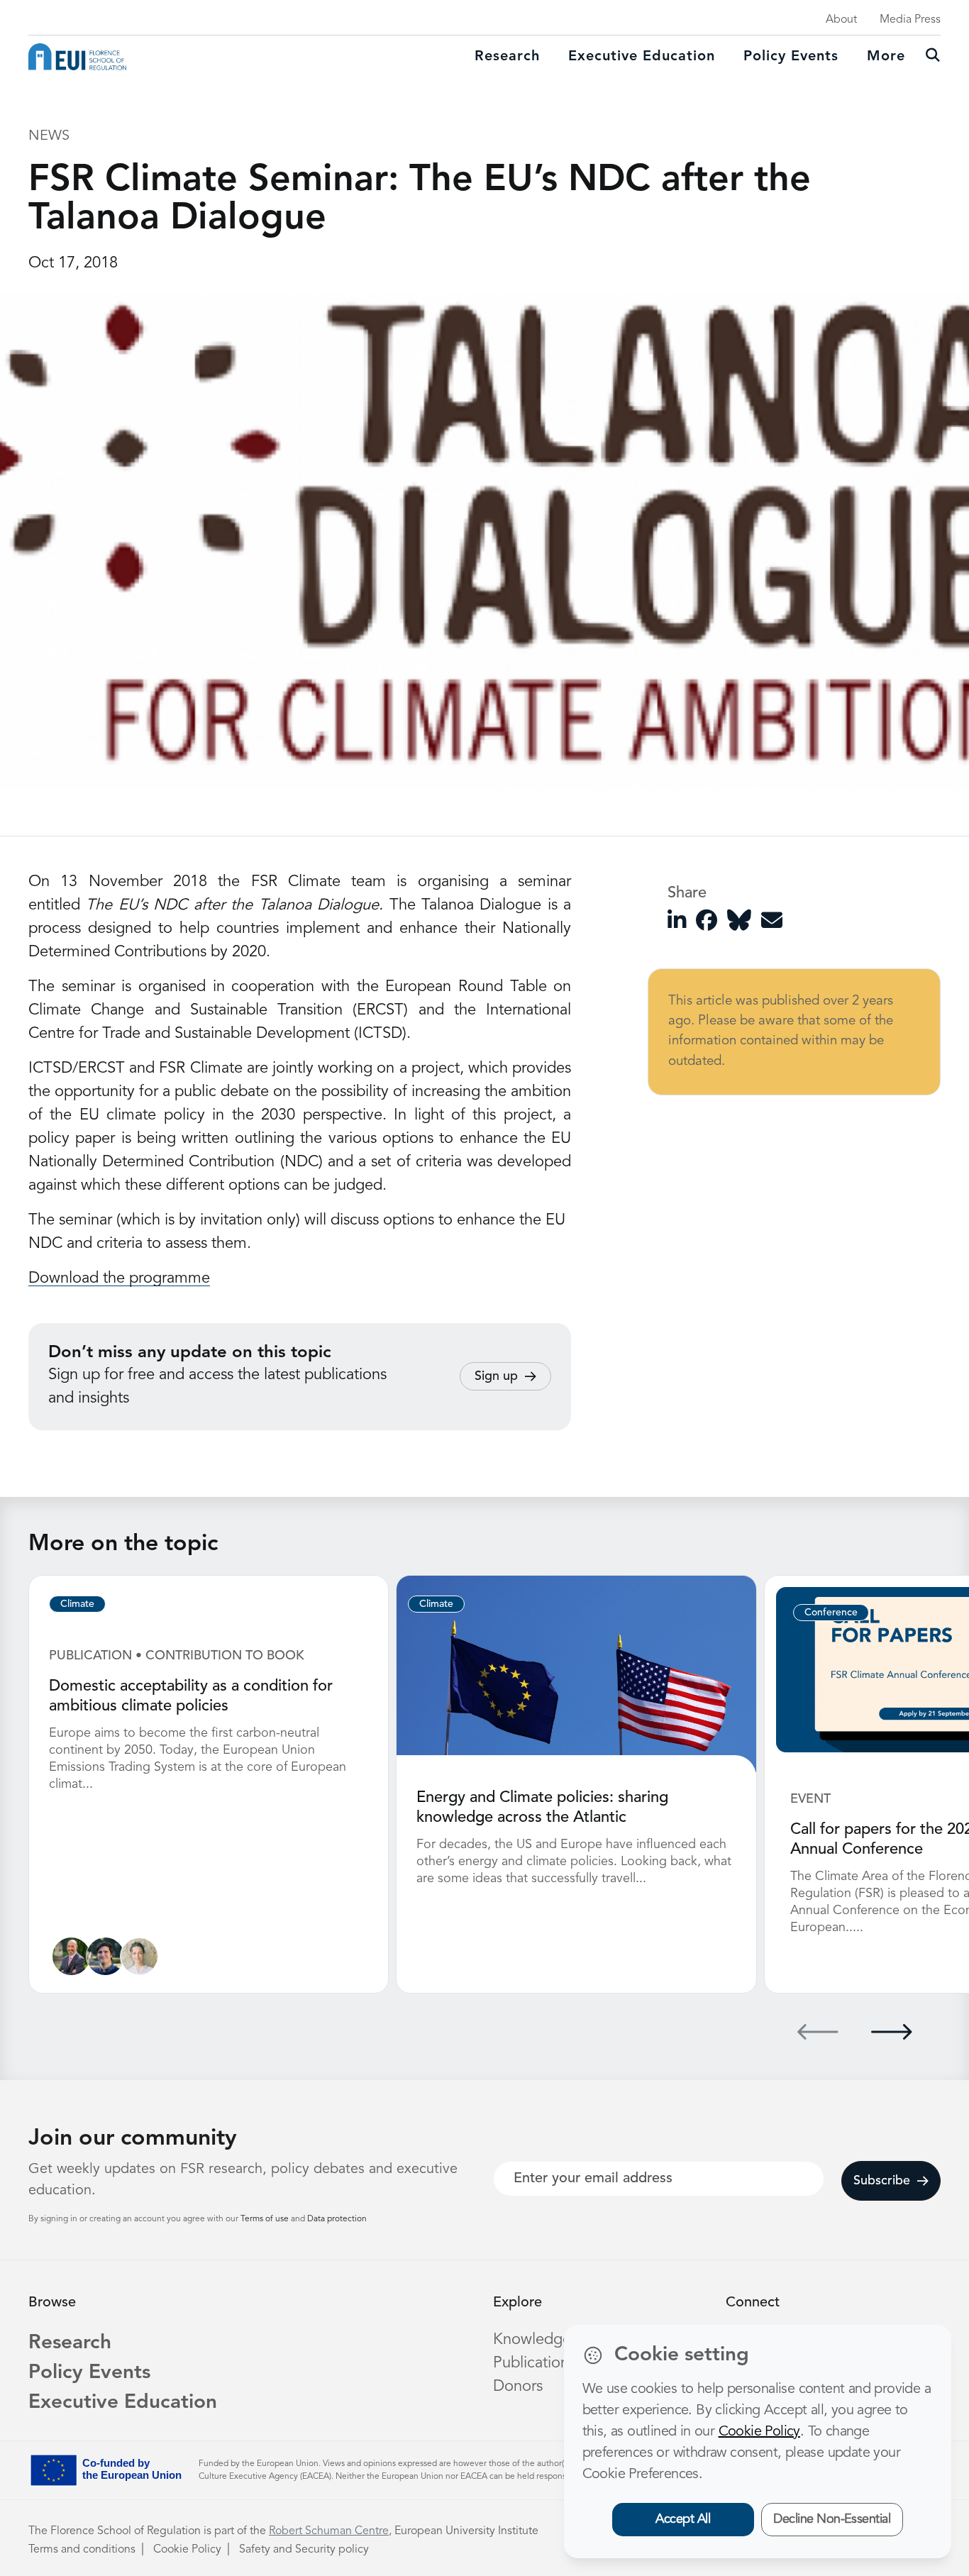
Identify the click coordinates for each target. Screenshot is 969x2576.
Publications (534, 2363)
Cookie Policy (187, 2550)
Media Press (910, 20)
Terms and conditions (82, 2550)
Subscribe (882, 2181)
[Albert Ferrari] (105, 1956)
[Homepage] (77, 57)
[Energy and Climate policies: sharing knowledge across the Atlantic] (576, 1674)
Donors (518, 2387)
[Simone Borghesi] (71, 1956)
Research (507, 57)
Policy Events (791, 57)
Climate (77, 1604)
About (841, 20)
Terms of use (266, 2219)
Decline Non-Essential (832, 2519)
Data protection (337, 2219)
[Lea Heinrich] (139, 1956)
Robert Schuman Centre (329, 2531)
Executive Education (123, 2403)
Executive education (642, 57)
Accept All (683, 2519)
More (886, 57)
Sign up (496, 1376)
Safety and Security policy (304, 2550)
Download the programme (119, 1278)
